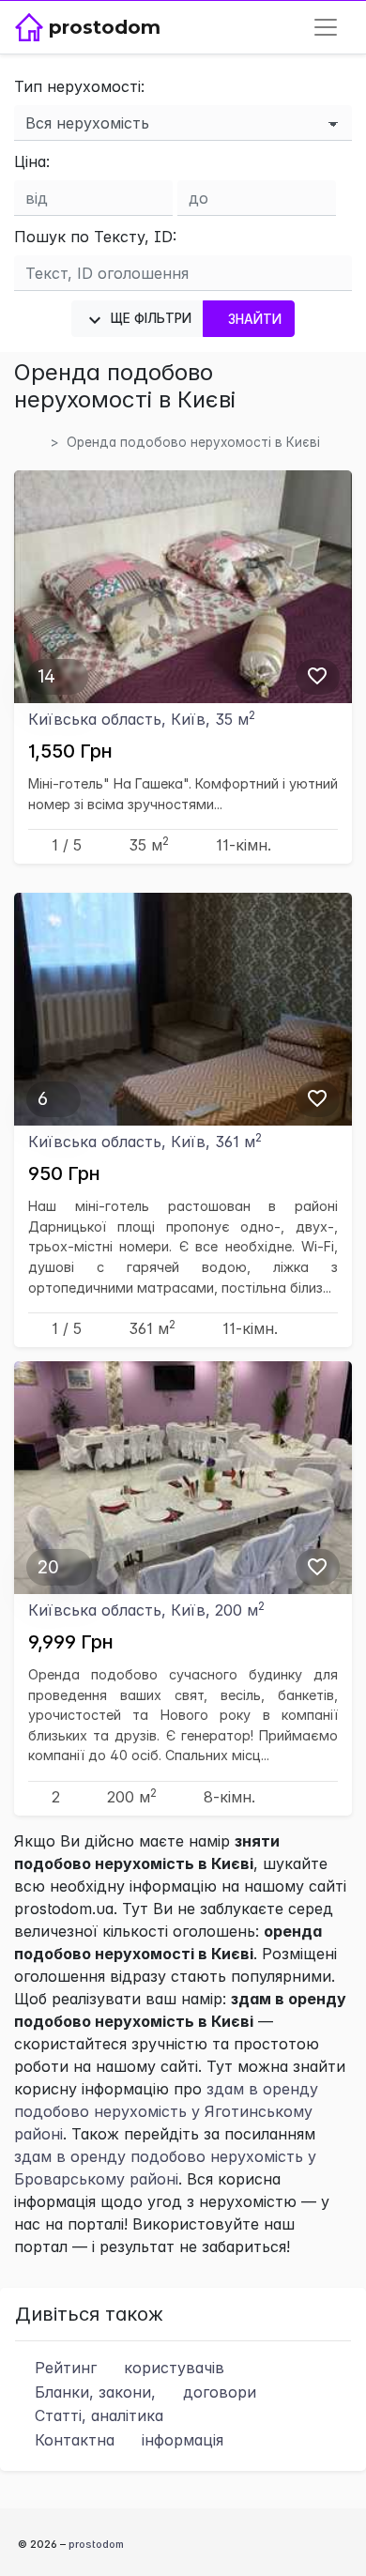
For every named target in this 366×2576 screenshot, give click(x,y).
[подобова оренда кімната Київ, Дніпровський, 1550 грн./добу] (183, 585)
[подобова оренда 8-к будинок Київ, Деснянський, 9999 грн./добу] (183, 1476)
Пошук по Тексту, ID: (95, 237)
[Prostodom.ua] (36, 442)
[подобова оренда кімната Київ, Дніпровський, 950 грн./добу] (183, 1008)
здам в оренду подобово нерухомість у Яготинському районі (166, 2111)
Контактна (127, 2440)
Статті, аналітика (97, 2415)
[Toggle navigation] (326, 27)
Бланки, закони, (143, 2392)
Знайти (255, 319)
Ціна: (32, 161)
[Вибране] (317, 676)
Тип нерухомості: (79, 86)
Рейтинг (127, 2368)
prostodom (96, 2544)
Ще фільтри (149, 318)
